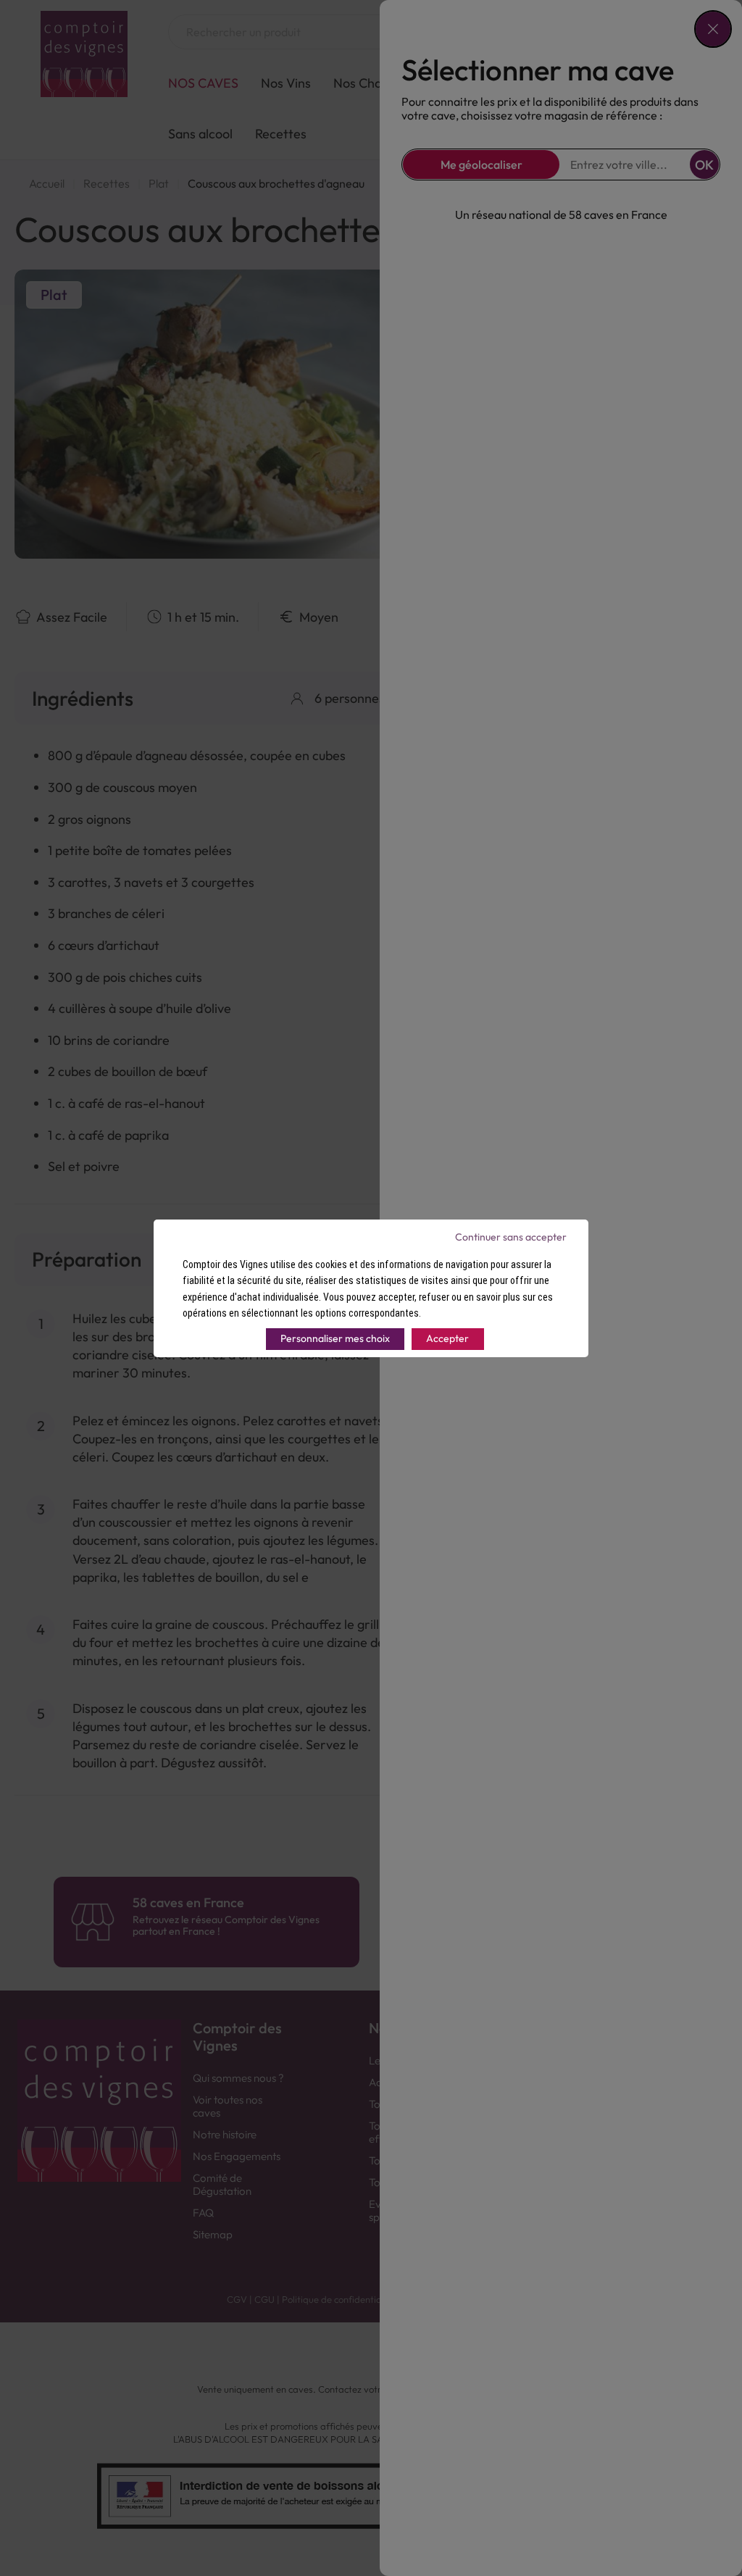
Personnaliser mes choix (335, 1338)
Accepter (447, 1338)
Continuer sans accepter (511, 1237)
